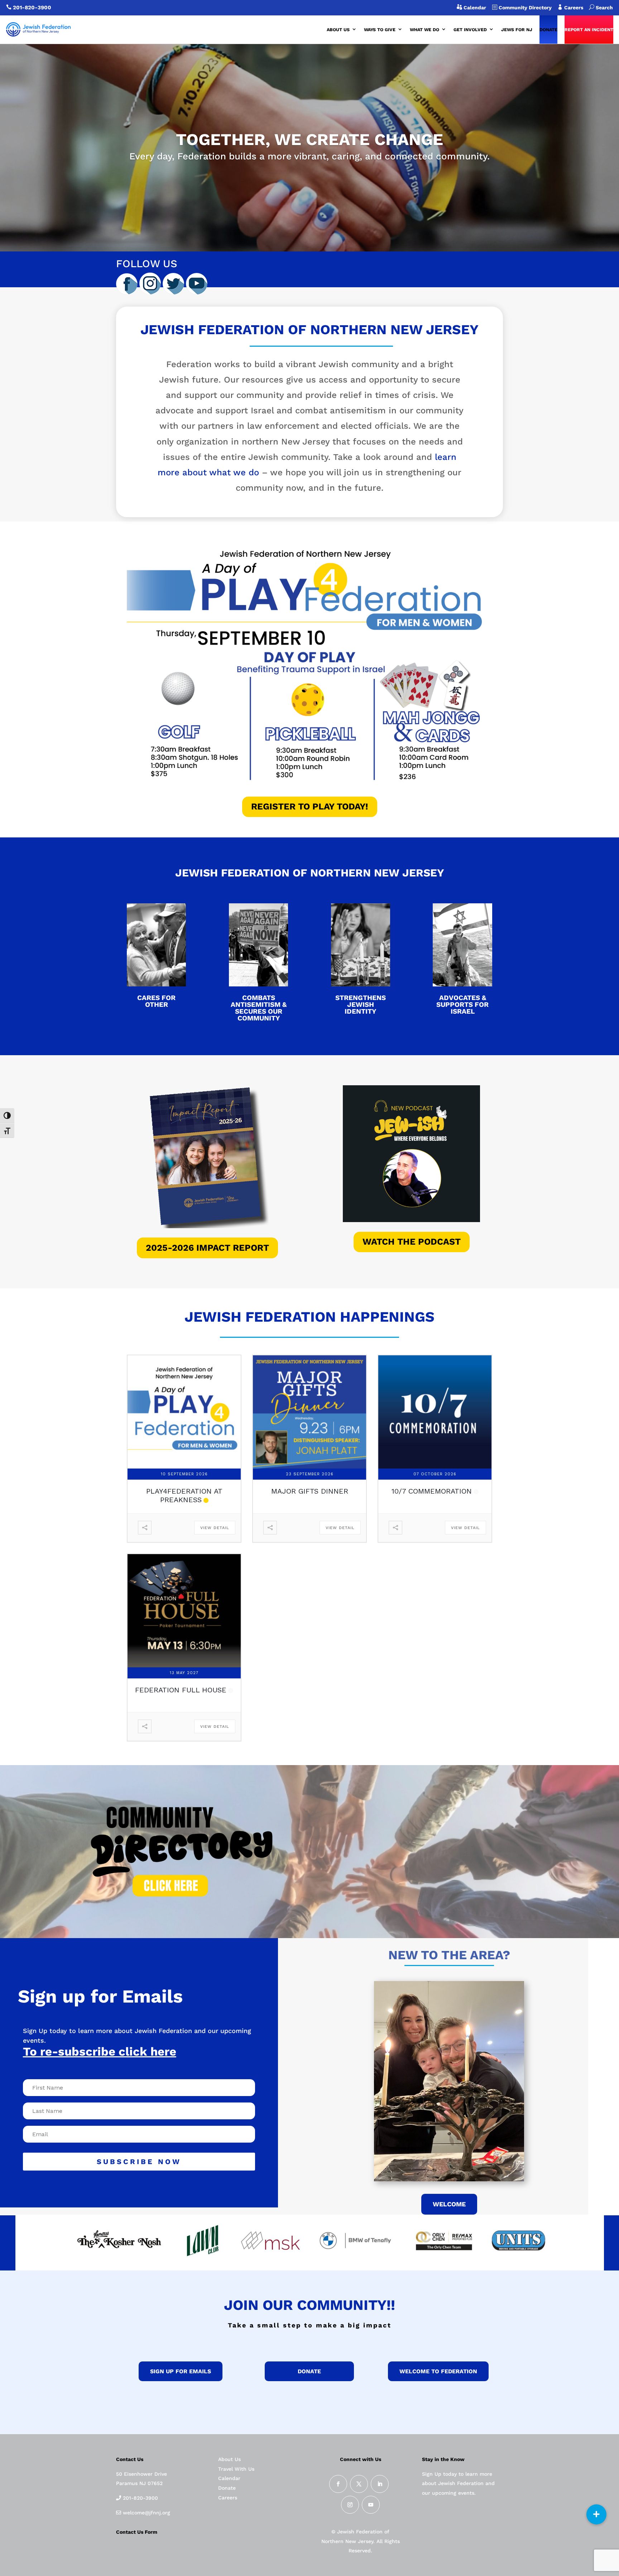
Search (601, 8)
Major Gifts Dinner (310, 1491)
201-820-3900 (32, 8)
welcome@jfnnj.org (146, 2513)
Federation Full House (181, 1690)
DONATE (548, 30)
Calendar (474, 8)
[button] (596, 2514)
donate (309, 2371)
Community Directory (524, 8)
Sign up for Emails (181, 2371)
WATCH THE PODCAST (412, 1242)
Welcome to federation (438, 2371)
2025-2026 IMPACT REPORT (207, 1248)
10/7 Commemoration (432, 1491)
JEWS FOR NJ (517, 30)
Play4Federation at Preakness (184, 1495)
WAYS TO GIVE (380, 30)
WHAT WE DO (424, 30)
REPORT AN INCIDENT (589, 30)
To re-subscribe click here (100, 2051)
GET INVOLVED (470, 30)
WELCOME (449, 2204)
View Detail (215, 1528)
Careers (576, 8)
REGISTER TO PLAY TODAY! (310, 806)
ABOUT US (338, 30)
